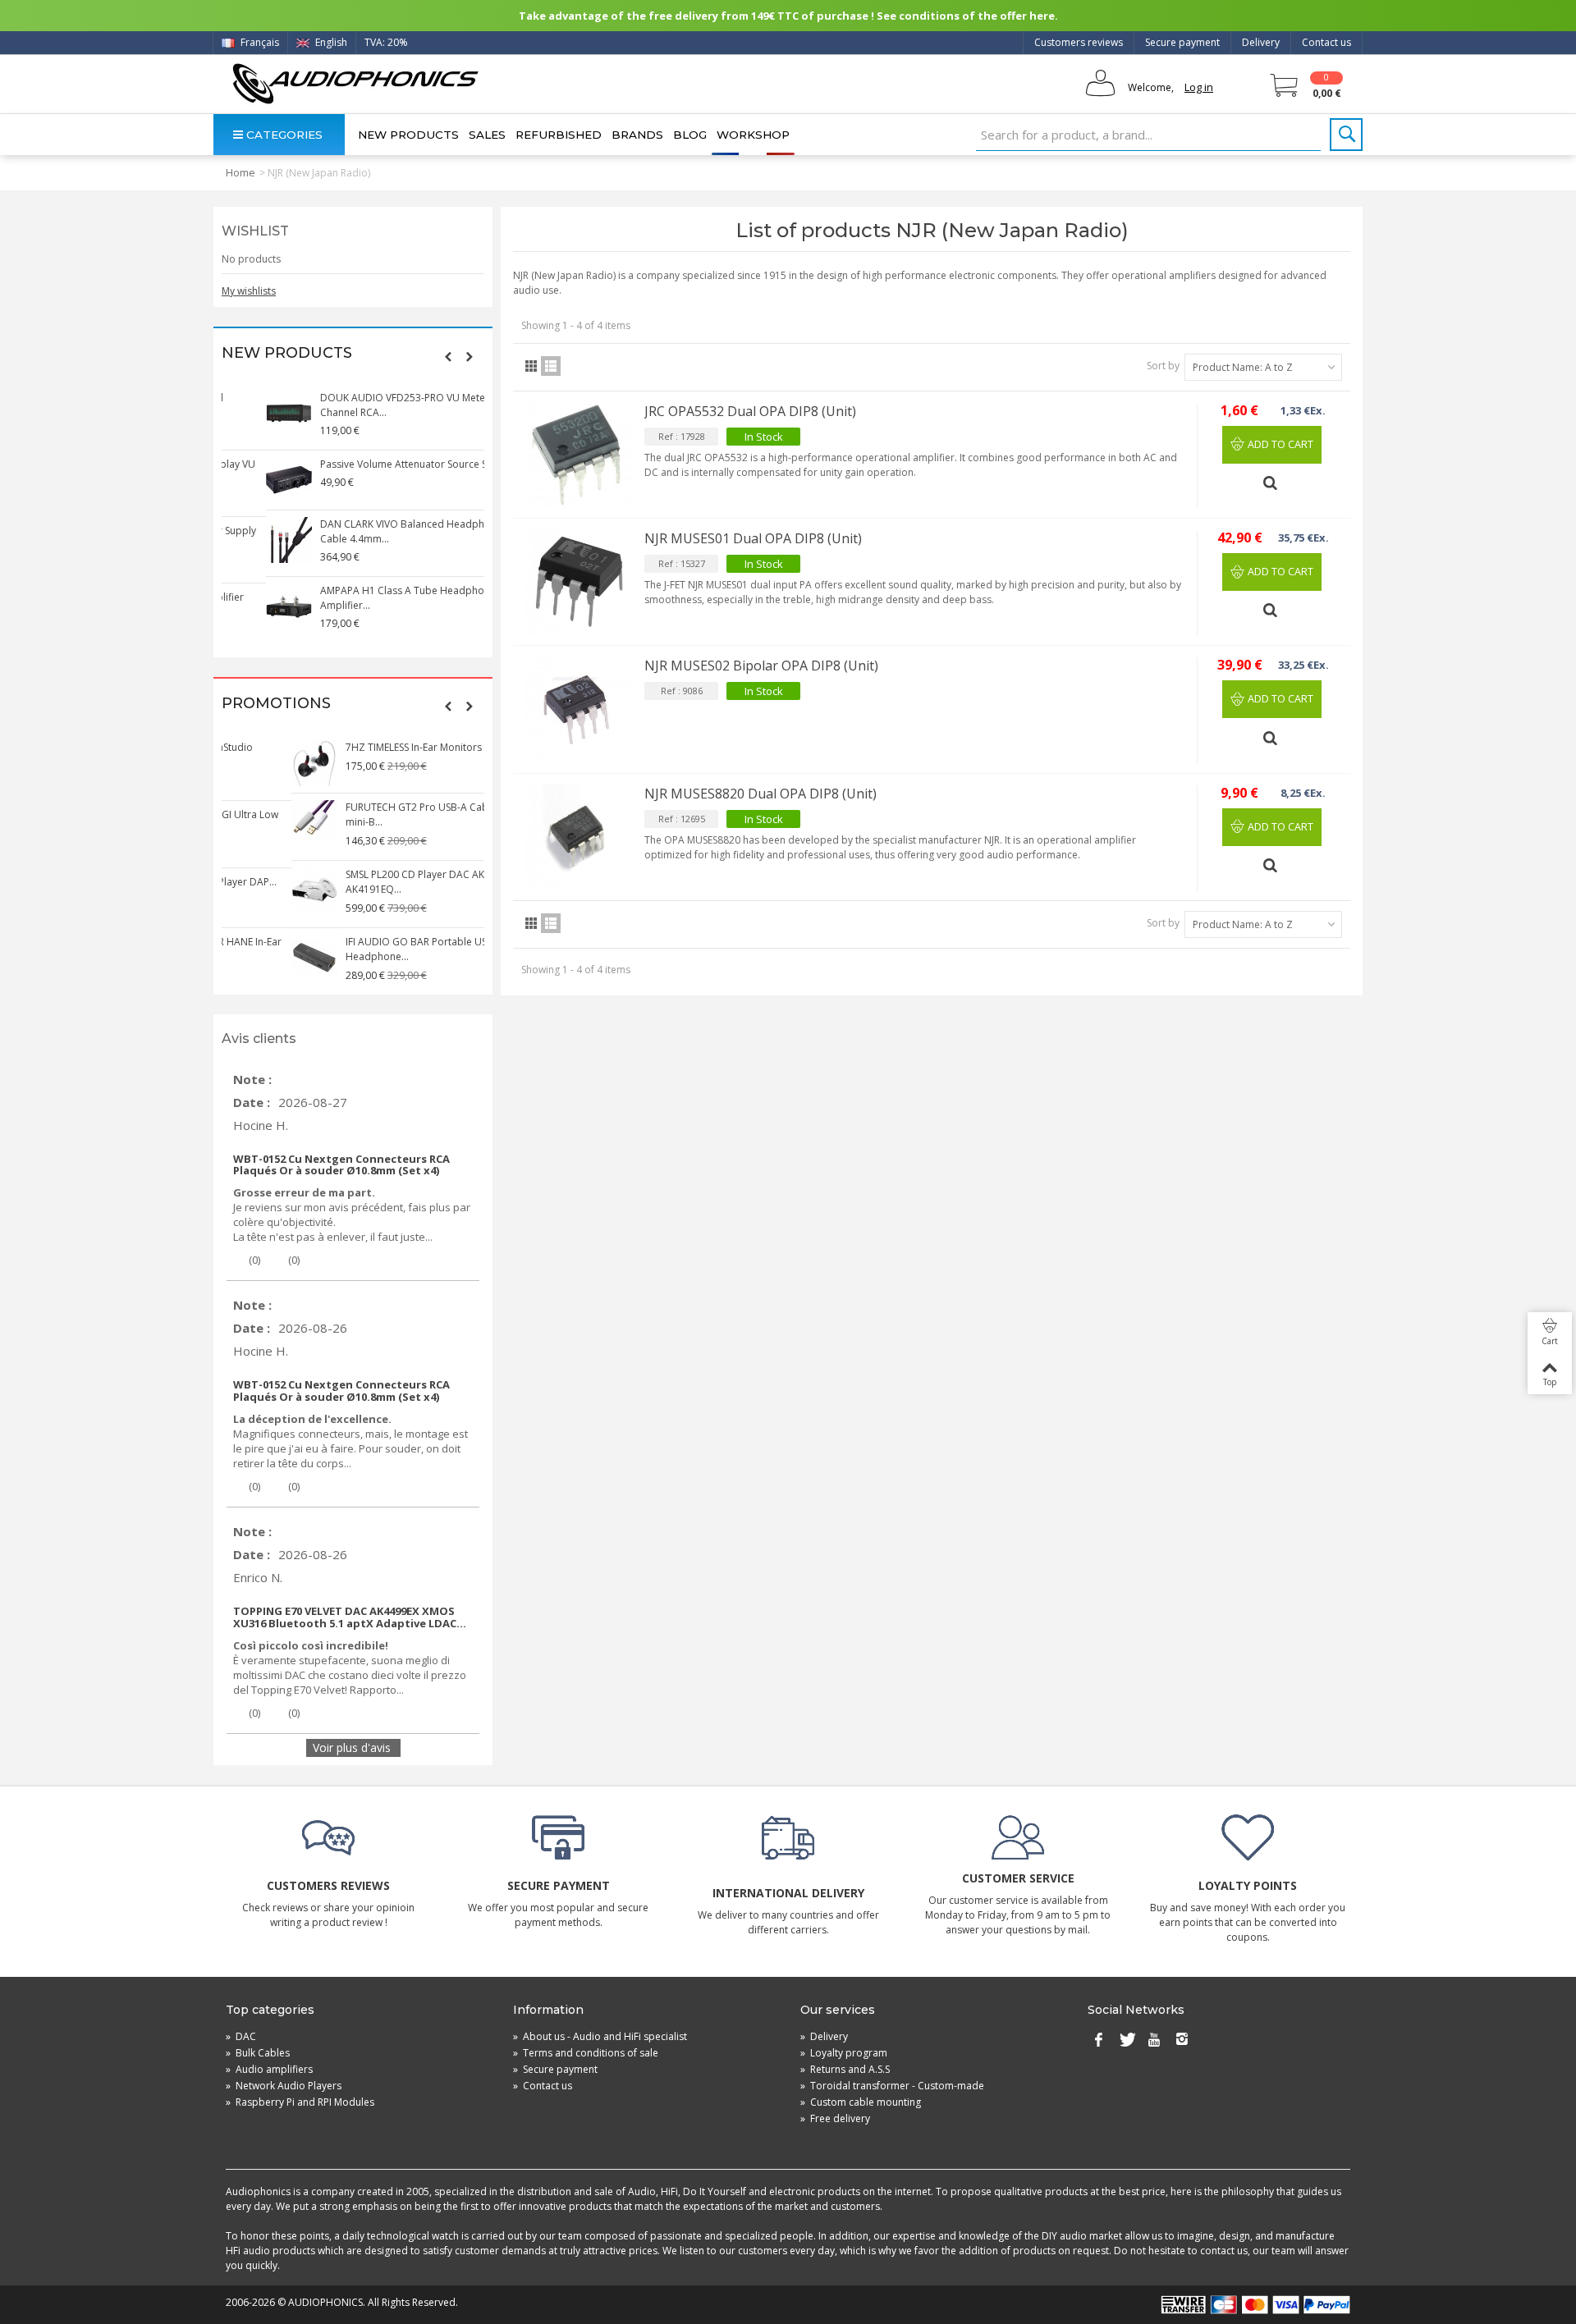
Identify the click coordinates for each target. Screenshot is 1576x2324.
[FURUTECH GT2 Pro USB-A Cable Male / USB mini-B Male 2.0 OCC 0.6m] (245, 823)
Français (259, 42)
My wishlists (249, 291)
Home (241, 172)
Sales (487, 135)
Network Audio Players (284, 2086)
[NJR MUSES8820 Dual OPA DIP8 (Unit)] (579, 837)
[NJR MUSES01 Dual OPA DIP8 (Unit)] (579, 582)
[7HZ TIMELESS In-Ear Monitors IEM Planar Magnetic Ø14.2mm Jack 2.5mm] (245, 763)
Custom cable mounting (861, 2102)
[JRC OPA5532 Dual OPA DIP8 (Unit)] (579, 455)
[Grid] (531, 366)
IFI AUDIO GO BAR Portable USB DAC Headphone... (361, 949)
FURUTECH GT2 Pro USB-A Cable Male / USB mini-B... (377, 814)
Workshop (753, 135)
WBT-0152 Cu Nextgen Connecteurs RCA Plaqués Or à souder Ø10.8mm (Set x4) (341, 1165)
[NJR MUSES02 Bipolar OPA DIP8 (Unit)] (579, 709)
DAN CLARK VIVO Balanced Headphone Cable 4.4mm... (367, 531)
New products (408, 135)
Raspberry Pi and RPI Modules (300, 2102)
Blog (690, 135)
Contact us (1326, 42)
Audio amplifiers (269, 2069)
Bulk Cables (258, 2053)
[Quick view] (1272, 476)
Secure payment (1182, 42)
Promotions (276, 704)
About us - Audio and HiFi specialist (600, 2036)
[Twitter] (1126, 2040)
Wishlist (255, 231)
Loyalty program (844, 2053)
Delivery (1261, 42)
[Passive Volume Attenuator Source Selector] (245, 480)
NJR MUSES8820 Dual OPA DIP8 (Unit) (761, 794)
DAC (241, 2036)
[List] (551, 366)
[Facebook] (1098, 2040)
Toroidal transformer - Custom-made (892, 2086)
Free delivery (835, 2118)
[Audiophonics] (355, 83)
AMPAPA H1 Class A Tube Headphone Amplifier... (364, 598)
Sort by (1163, 366)
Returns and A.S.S (845, 2069)
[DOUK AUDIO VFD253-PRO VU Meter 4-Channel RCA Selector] (245, 414)
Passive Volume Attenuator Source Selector (376, 464)
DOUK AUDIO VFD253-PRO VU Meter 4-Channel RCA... (366, 405)
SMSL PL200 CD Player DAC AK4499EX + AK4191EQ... (366, 882)
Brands (637, 135)
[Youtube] (1154, 2040)
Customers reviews (1079, 42)
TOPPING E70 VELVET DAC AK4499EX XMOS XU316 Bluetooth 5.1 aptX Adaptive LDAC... (350, 1617)
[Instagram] (1182, 2040)
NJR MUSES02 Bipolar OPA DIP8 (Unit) (761, 666)
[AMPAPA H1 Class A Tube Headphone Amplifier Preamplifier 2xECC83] (245, 606)
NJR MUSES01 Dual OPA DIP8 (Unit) (753, 538)
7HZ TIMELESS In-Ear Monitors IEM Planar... (373, 747)
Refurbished (559, 135)
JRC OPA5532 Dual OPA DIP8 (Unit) (750, 411)
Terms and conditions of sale (586, 2053)
